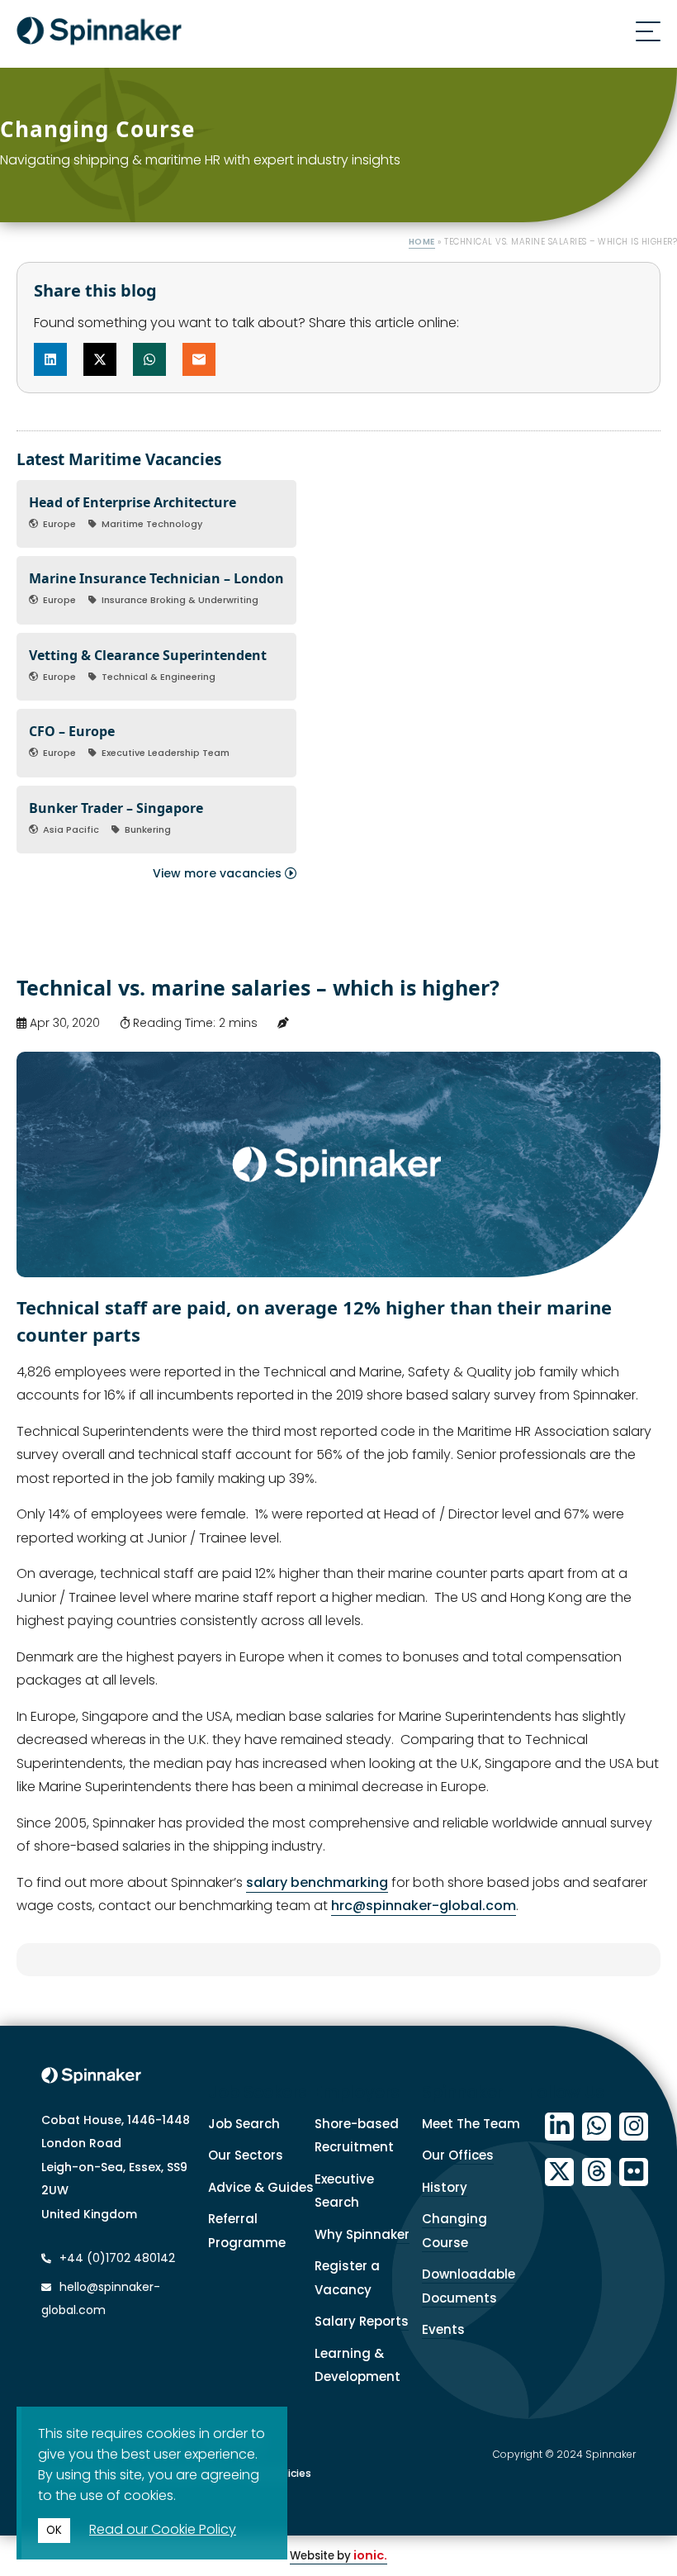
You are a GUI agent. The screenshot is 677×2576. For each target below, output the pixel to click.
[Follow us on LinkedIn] (559, 2127)
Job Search (244, 2124)
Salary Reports (362, 2321)
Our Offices (458, 2155)
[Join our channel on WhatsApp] (597, 2127)
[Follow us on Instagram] (634, 2127)
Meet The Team (471, 2124)
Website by (338, 2556)
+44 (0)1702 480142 (116, 2258)
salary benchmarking (317, 1882)
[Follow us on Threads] (597, 2172)
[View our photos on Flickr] (634, 2172)
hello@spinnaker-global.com (101, 2299)
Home (422, 242)
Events (443, 2329)
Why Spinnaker (362, 2234)
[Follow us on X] (559, 2172)
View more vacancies (219, 873)
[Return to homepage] (99, 34)
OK (54, 2530)
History (445, 2187)
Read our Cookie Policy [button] (163, 2529)
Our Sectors (246, 2155)
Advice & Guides (261, 2187)
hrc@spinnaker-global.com (424, 1906)
